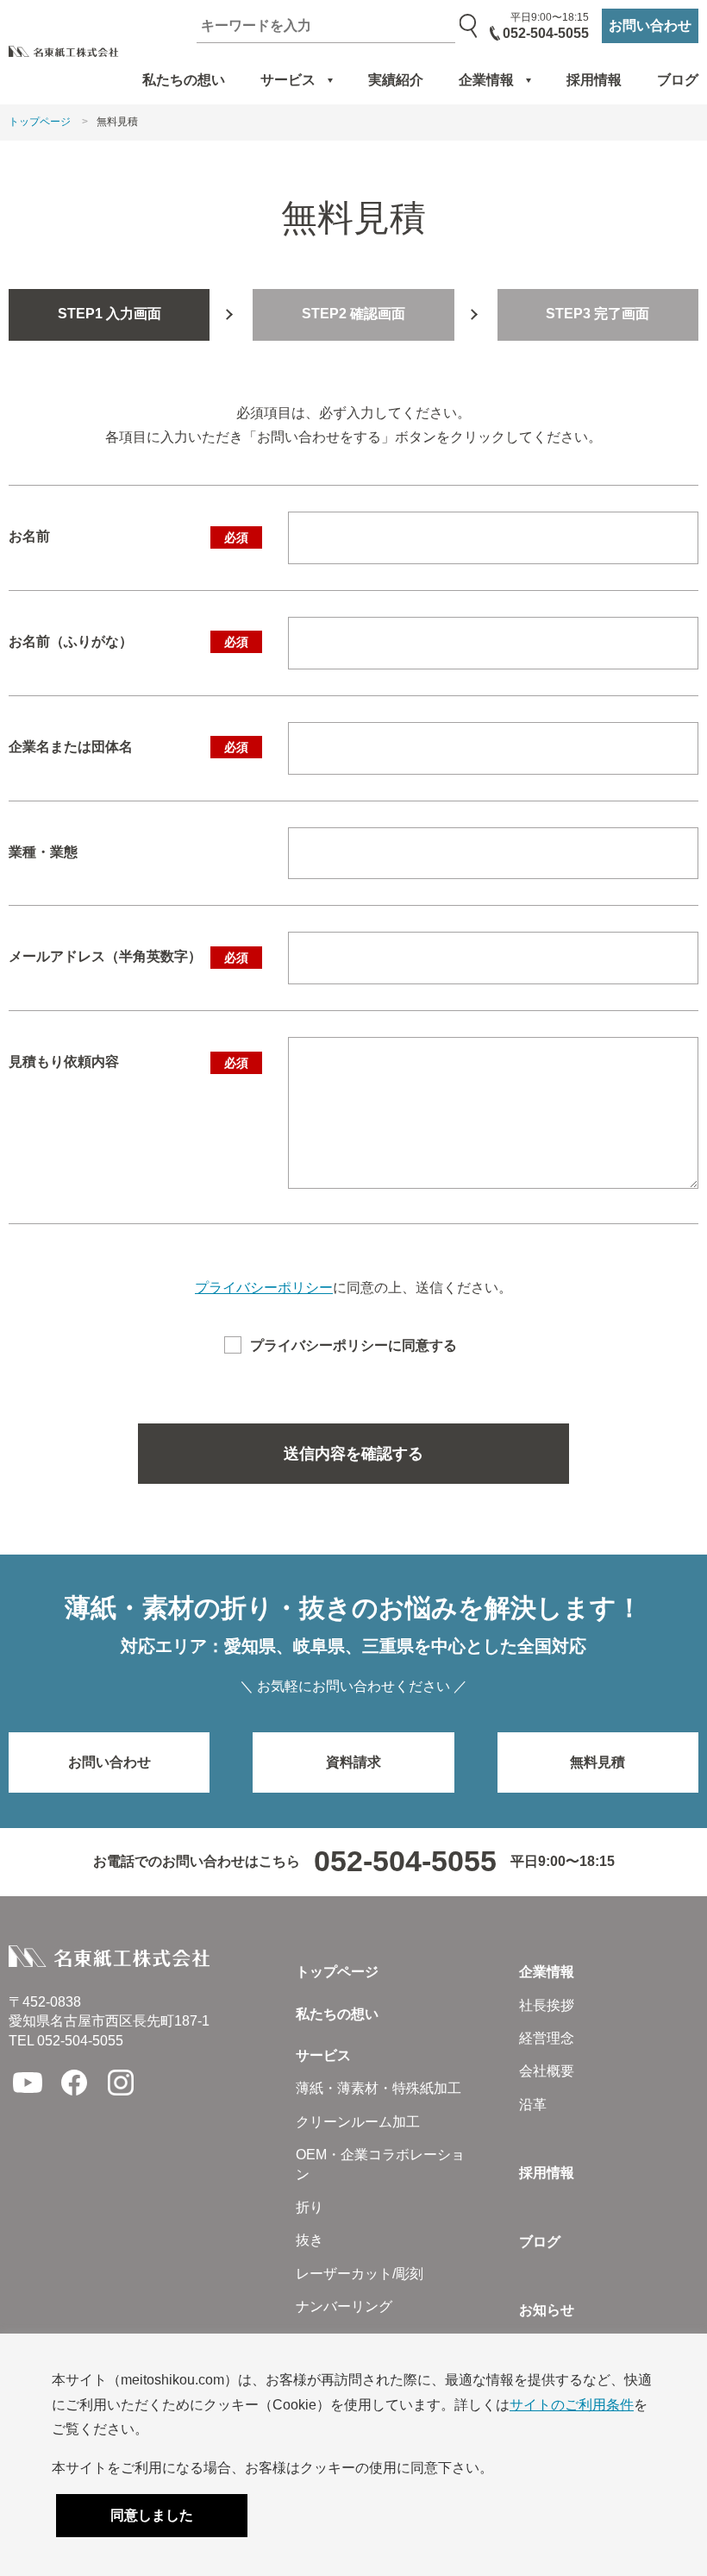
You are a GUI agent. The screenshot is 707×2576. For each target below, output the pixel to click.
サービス (288, 80)
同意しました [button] (152, 2515)
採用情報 (594, 80)
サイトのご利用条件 (572, 2405)
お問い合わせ (650, 25)
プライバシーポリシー (264, 1288)
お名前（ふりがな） (128, 641)
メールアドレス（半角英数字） (128, 956)
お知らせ (547, 2310)
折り (310, 2207)
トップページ (40, 122)
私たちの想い (184, 80)
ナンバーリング (344, 2306)
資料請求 (353, 1762)
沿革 (533, 2105)
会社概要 (547, 2071)
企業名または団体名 (128, 747)
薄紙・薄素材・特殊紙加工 (379, 2088)
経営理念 (547, 2038)
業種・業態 (43, 852)
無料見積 (598, 1762)
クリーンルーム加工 (358, 2122)
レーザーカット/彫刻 (360, 2274)
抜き (310, 2240)
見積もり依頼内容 (128, 1062)
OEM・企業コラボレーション (380, 2164)
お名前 (128, 536)
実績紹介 (396, 80)
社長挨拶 (547, 2005)
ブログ (678, 80)
